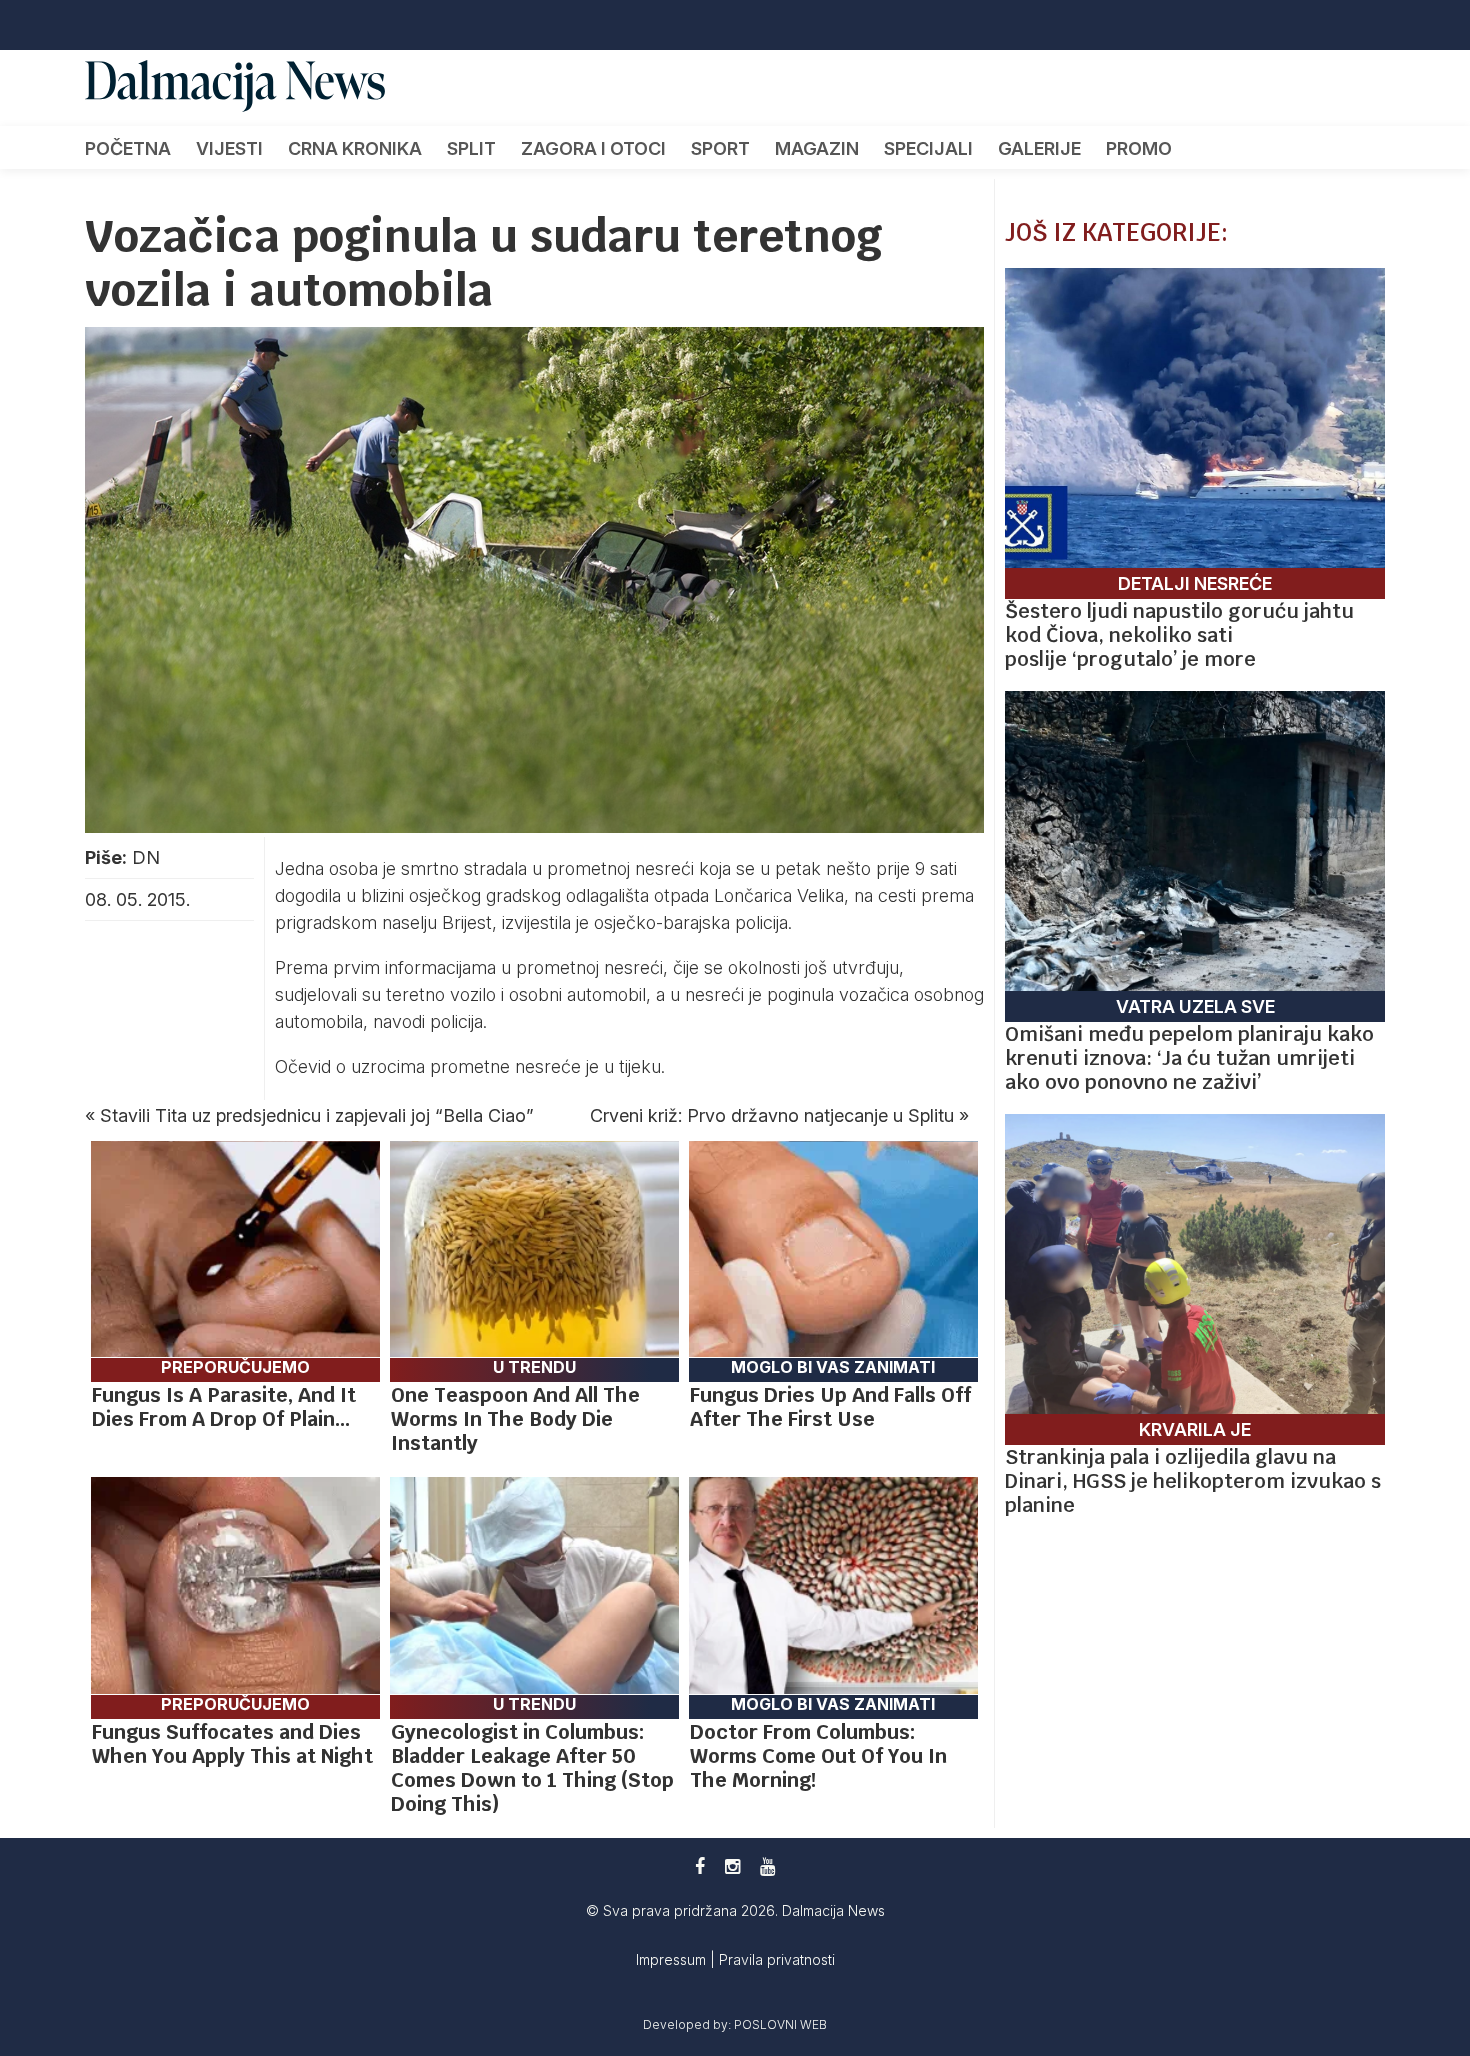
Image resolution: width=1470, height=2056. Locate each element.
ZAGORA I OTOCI (593, 148)
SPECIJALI (928, 148)
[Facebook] (700, 1866)
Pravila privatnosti (777, 1959)
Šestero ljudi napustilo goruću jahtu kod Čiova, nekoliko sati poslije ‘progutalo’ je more (1179, 635)
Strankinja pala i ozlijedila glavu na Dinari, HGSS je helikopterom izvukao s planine (1193, 1481)
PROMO (1139, 148)
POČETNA (128, 148)
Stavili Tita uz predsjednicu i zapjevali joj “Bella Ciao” (317, 1115)
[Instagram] (732, 1866)
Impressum (673, 1959)
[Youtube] (767, 1866)
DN (146, 857)
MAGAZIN (817, 148)
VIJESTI (229, 148)
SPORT (720, 148)
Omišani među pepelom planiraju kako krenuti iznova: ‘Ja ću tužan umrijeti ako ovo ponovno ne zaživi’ (1189, 1058)
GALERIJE (1039, 148)
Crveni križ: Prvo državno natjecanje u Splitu (772, 1115)
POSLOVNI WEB (780, 2024)
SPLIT (471, 148)
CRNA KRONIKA (355, 148)
